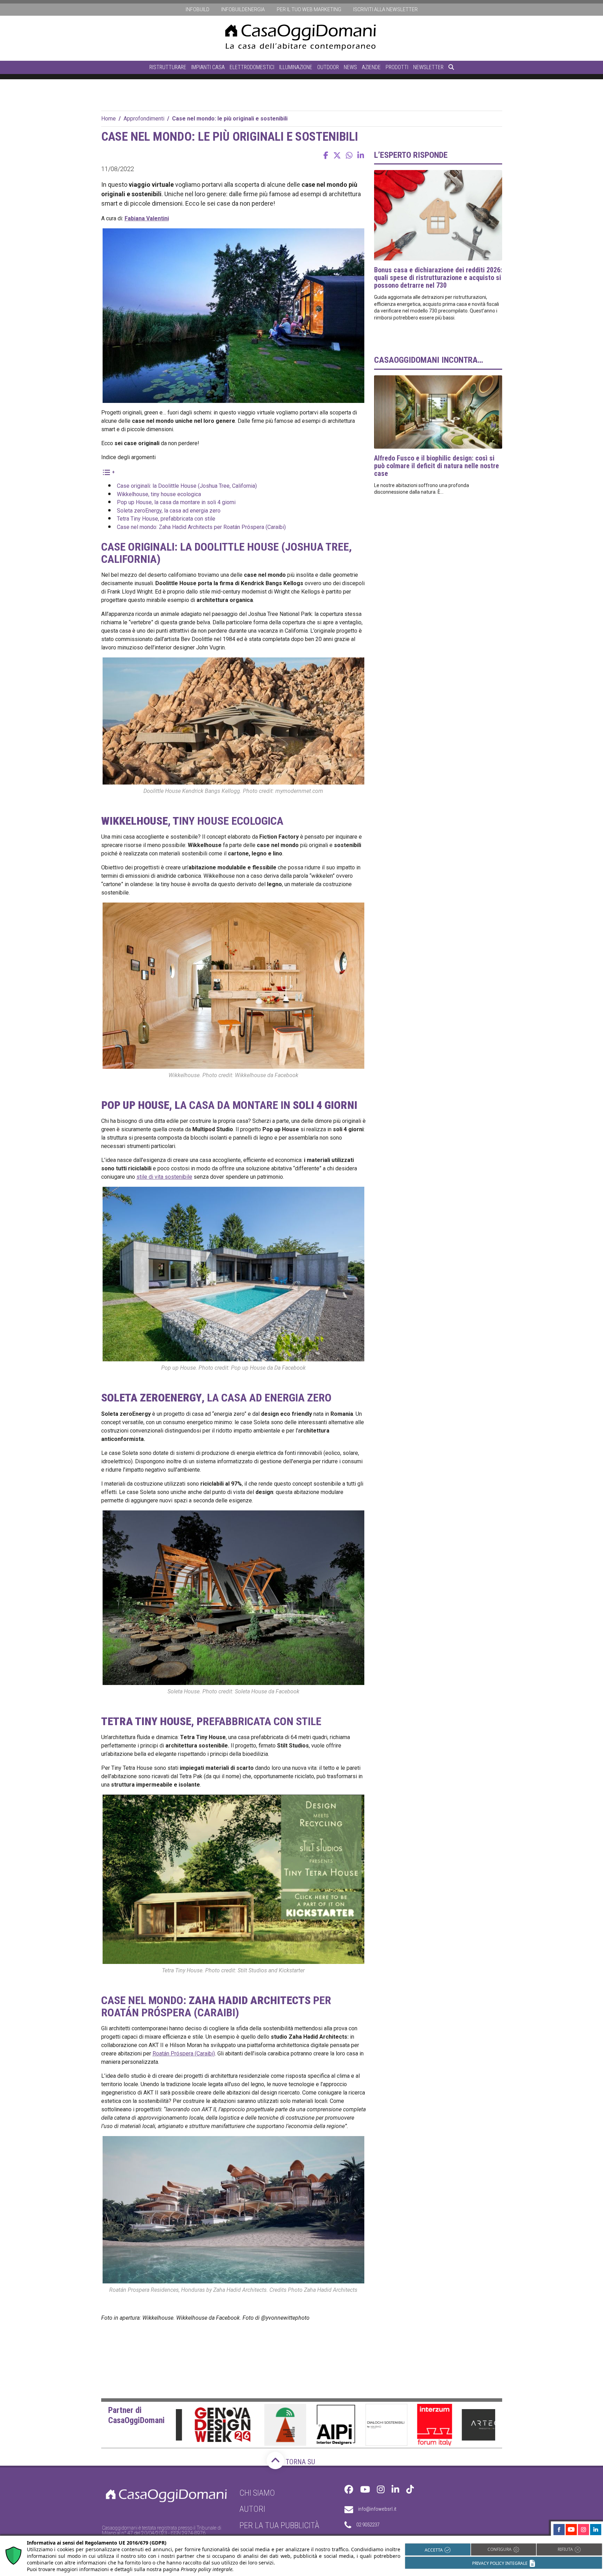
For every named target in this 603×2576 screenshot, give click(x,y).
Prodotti (397, 67)
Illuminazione (296, 67)
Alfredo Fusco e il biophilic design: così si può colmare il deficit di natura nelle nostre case (437, 466)
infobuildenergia (243, 9)
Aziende (371, 67)
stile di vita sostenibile (164, 1177)
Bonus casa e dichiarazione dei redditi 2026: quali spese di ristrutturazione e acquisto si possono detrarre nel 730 (438, 278)
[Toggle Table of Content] (108, 472)
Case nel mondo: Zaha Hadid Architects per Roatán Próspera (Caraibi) (201, 527)
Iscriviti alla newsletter (385, 9)
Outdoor (328, 67)
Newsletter (428, 67)
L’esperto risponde (411, 155)
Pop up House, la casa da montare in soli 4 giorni (176, 502)
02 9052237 (368, 2525)
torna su (300, 2462)
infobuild (198, 9)
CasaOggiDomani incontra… (429, 360)
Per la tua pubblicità (279, 2525)
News (350, 67)
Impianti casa (208, 67)
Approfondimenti (144, 119)
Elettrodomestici (252, 67)
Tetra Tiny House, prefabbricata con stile (166, 519)
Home (109, 119)
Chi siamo (257, 2493)
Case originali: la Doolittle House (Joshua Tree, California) (187, 486)
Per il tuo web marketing (309, 9)
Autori (252, 2509)
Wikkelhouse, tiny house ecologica (159, 494)
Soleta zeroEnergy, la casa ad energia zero (169, 511)
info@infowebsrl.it (377, 2509)
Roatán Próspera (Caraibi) (184, 2054)
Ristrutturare (168, 67)
